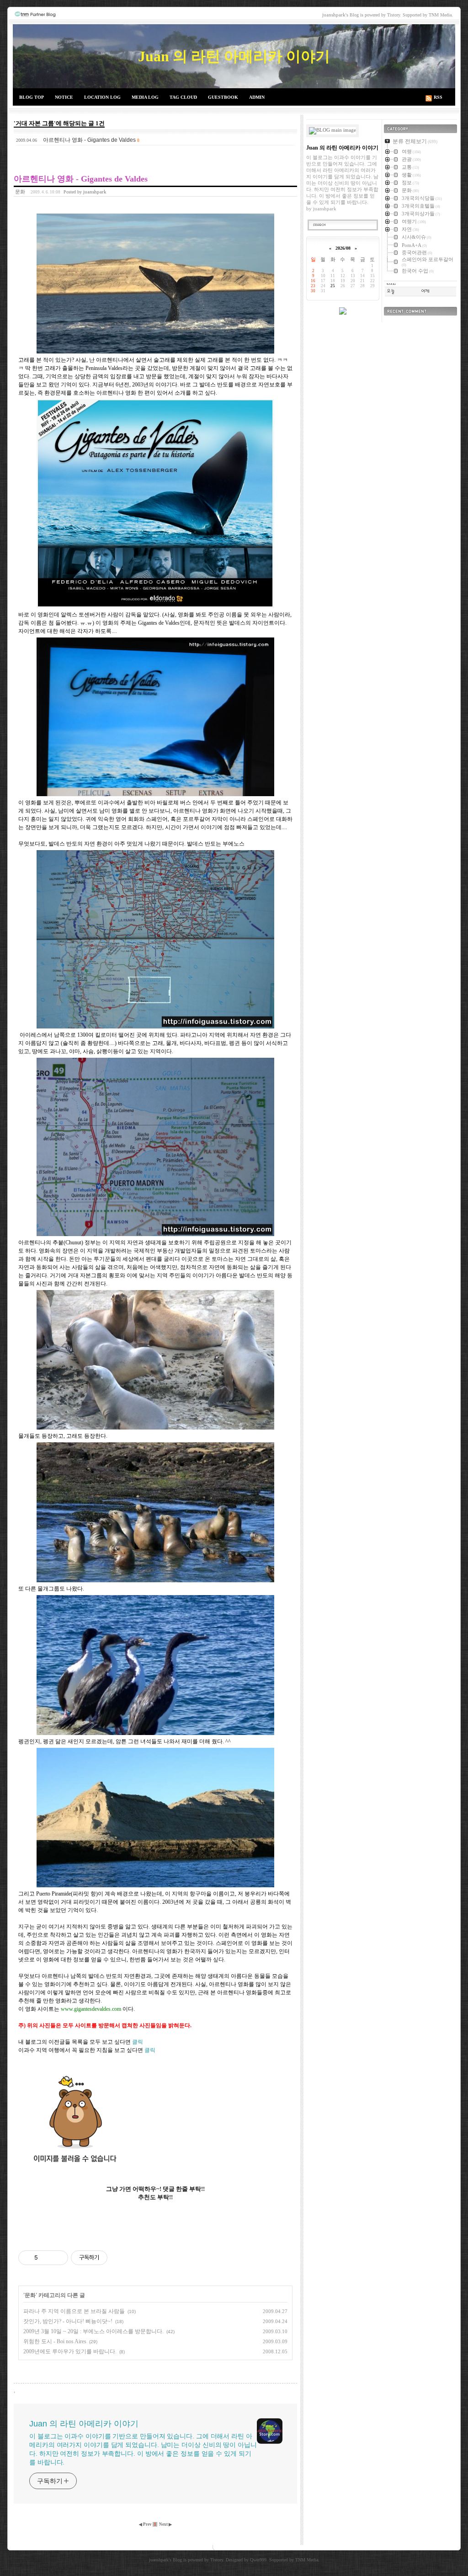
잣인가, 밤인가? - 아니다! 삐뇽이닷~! (68, 2321)
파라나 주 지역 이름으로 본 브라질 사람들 (74, 2311)
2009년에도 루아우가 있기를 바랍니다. (70, 2351)
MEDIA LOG (145, 97)
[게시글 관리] (58, 2258)
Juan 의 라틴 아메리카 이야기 (234, 56)
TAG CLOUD (183, 97)
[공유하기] (46, 2258)
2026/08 (343, 248)
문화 (20, 192)
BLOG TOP (32, 97)
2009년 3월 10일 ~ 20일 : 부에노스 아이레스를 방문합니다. (93, 2331)
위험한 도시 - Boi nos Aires (55, 2341)
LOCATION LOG (102, 97)
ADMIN (257, 97)
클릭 (138, 2042)
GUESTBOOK (223, 97)
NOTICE (64, 97)
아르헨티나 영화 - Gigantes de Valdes (89, 140)
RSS (438, 97)
